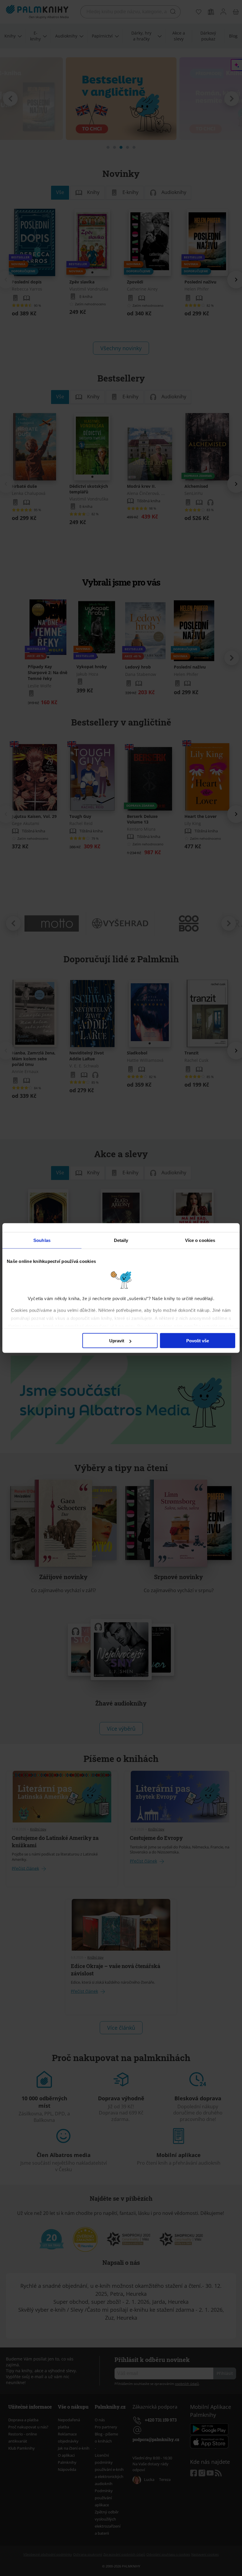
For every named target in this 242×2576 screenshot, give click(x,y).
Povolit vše (198, 1341)
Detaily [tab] (121, 1240)
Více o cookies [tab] (200, 1240)
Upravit (117, 1341)
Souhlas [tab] (42, 1240)
